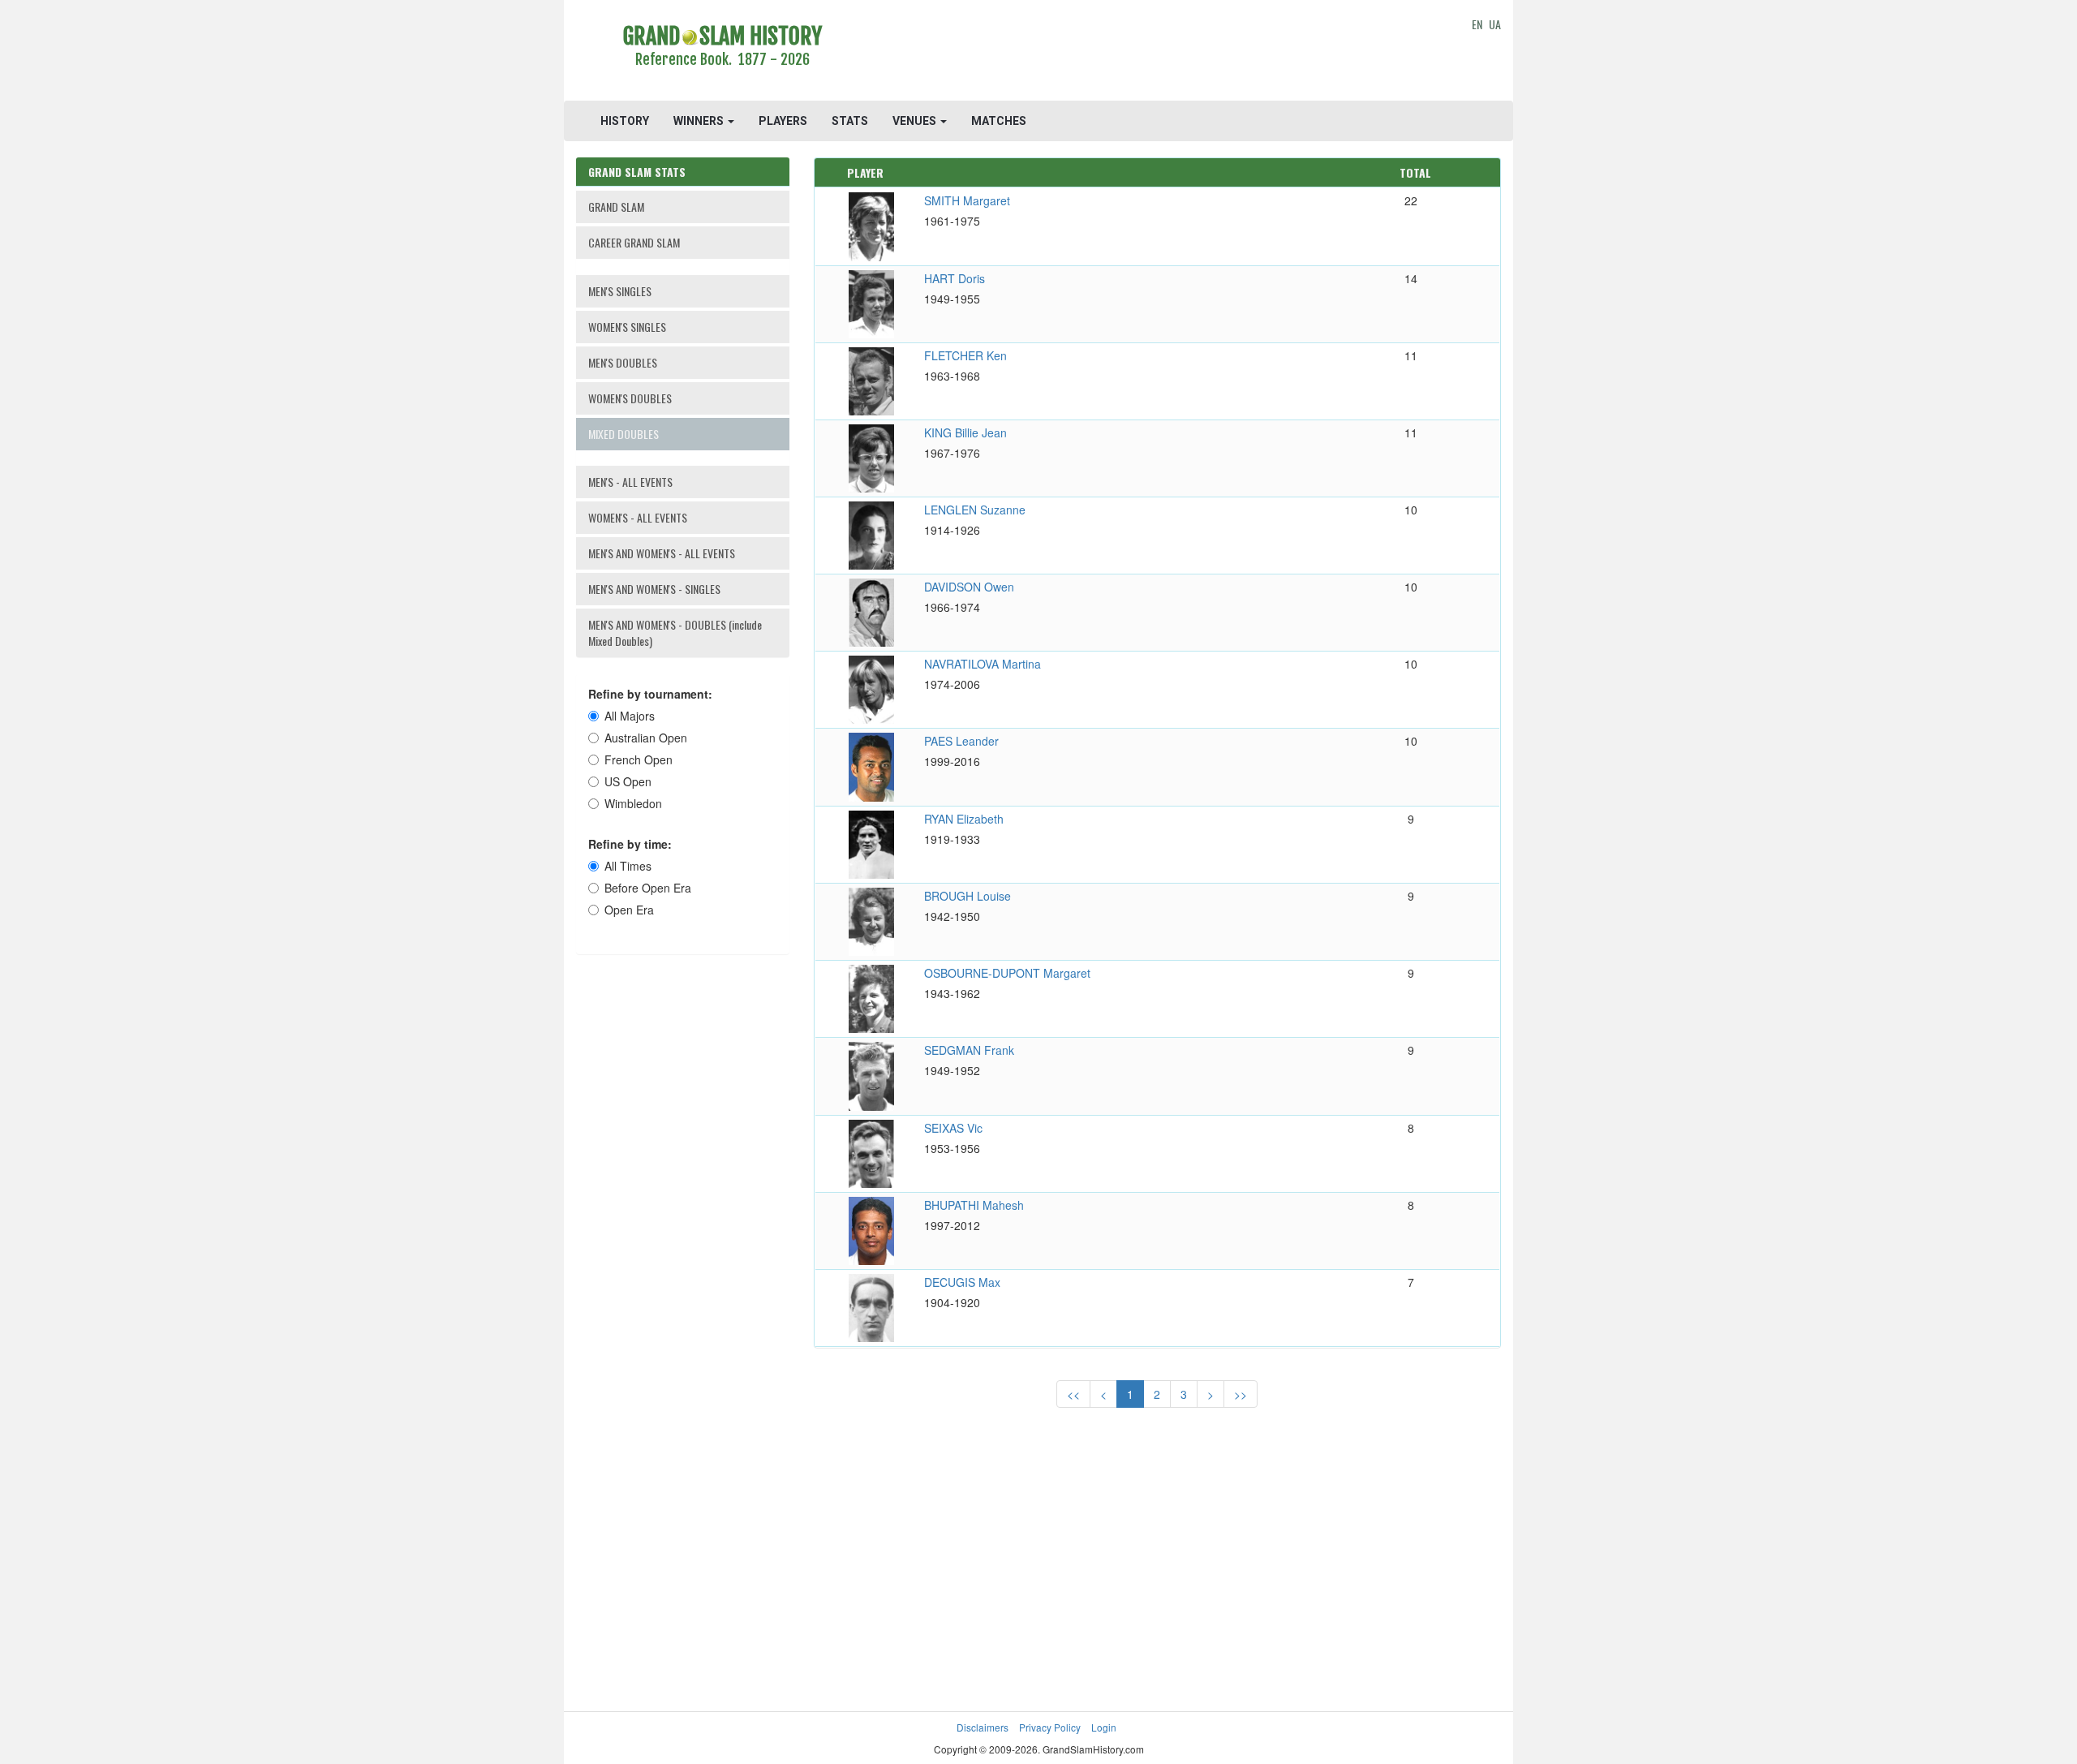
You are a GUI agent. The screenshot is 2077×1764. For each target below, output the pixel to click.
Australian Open (646, 738)
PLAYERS (783, 121)
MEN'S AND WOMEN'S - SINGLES (654, 589)
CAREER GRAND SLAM (634, 242)
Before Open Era (648, 888)
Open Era (629, 910)
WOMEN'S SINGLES (627, 327)
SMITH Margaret (967, 200)
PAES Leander (961, 741)
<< (1073, 1394)
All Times (628, 866)
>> (1241, 1394)
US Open (628, 781)
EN (1477, 24)
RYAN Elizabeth (964, 819)
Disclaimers (983, 1727)
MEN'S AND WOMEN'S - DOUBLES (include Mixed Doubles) (675, 632)
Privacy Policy (1050, 1727)
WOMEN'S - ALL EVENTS (638, 517)
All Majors (630, 716)
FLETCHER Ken (965, 355)
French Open (639, 759)
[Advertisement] (1157, 53)
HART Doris (955, 278)
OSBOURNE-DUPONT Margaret (1007, 973)
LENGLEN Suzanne (975, 510)
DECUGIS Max (962, 1282)
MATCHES (999, 121)
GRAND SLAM (616, 207)
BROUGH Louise (968, 896)
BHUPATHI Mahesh (974, 1205)
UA (1495, 24)
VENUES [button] (916, 121)
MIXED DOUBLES (624, 434)
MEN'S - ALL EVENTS (630, 482)
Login (1104, 1727)
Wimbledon (633, 803)
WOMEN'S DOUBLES (630, 398)
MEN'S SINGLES (620, 291)
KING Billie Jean (965, 432)
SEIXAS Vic (953, 1128)
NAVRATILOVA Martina (983, 664)
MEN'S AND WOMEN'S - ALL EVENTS (662, 553)
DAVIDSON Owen (969, 587)
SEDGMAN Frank (969, 1050)
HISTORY (625, 121)
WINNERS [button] (700, 121)
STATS (850, 121)
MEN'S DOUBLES (623, 362)
